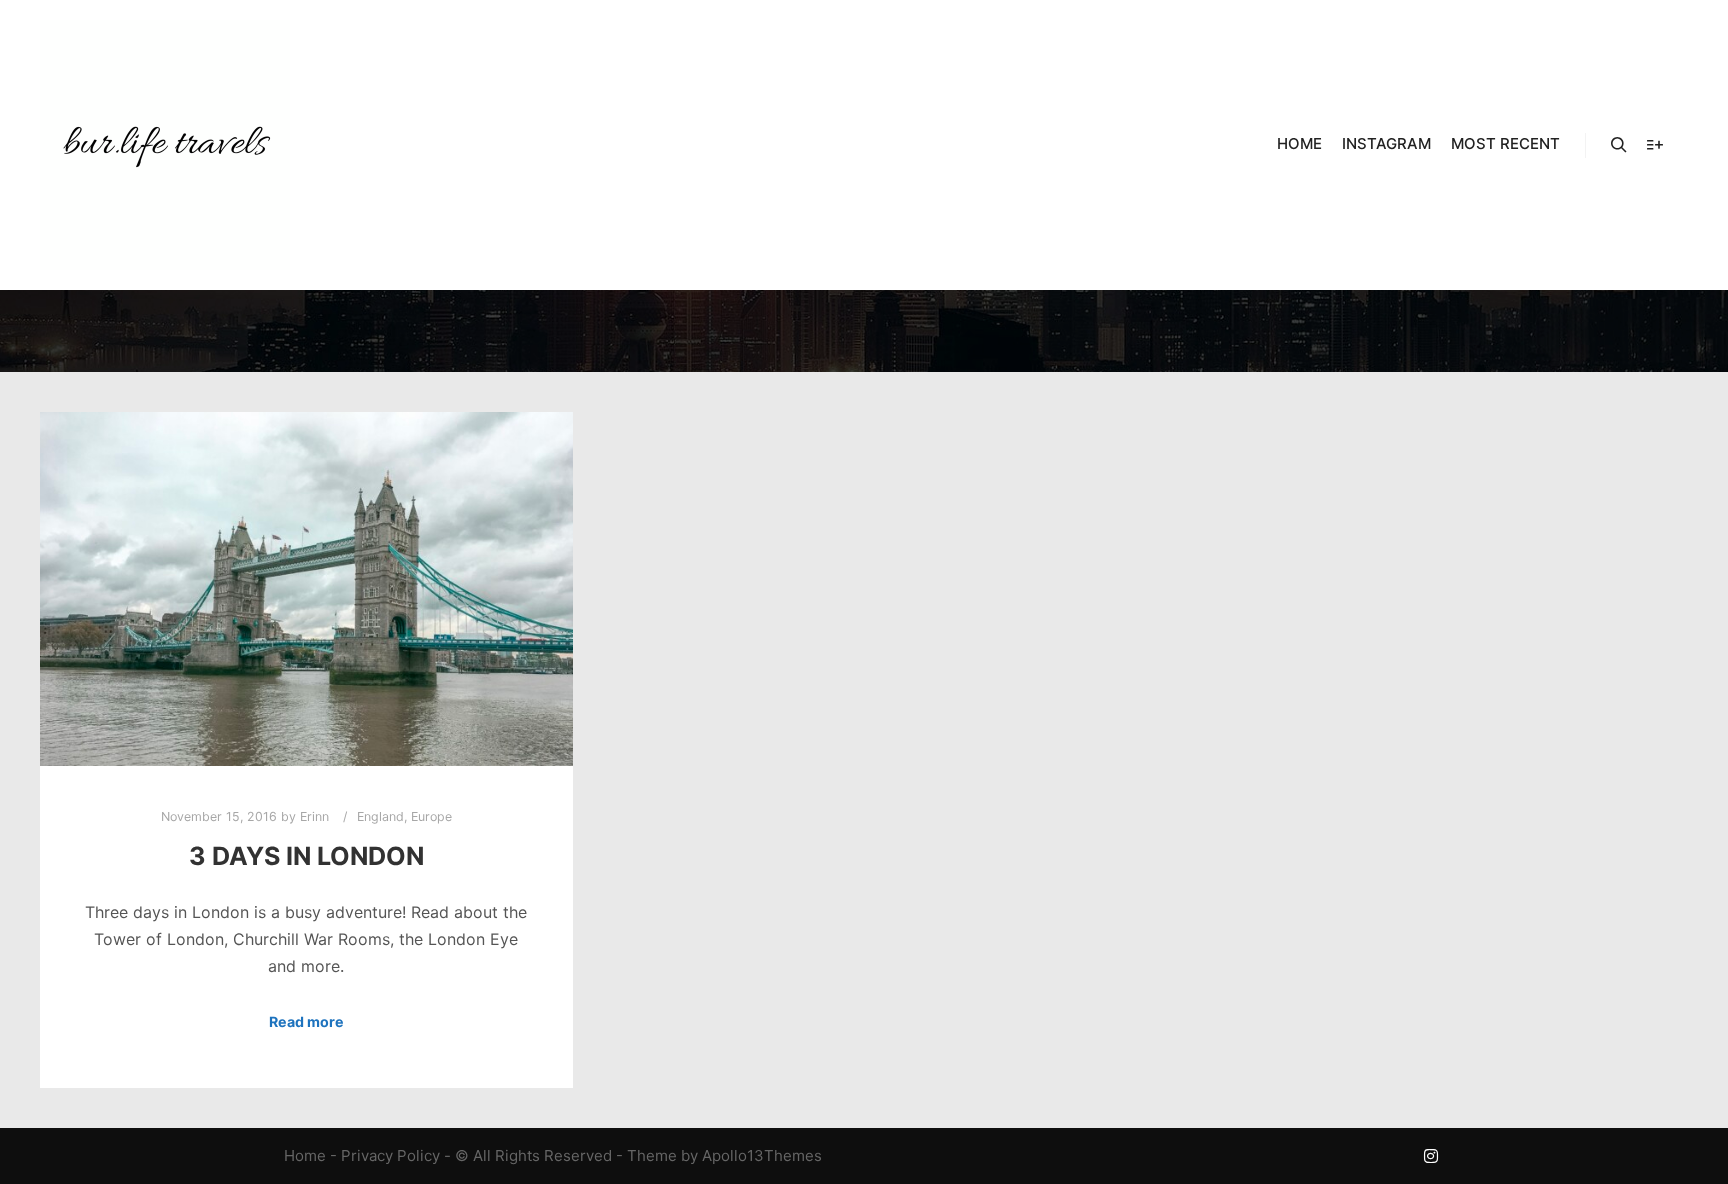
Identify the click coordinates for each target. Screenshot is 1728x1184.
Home (305, 1155)
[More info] (1655, 145)
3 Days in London (306, 856)
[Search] (1619, 145)
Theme (652, 1155)
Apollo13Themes (762, 1155)
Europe (431, 816)
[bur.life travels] (165, 145)
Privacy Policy (390, 1155)
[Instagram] (1431, 1156)
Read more (306, 1021)
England (380, 816)
